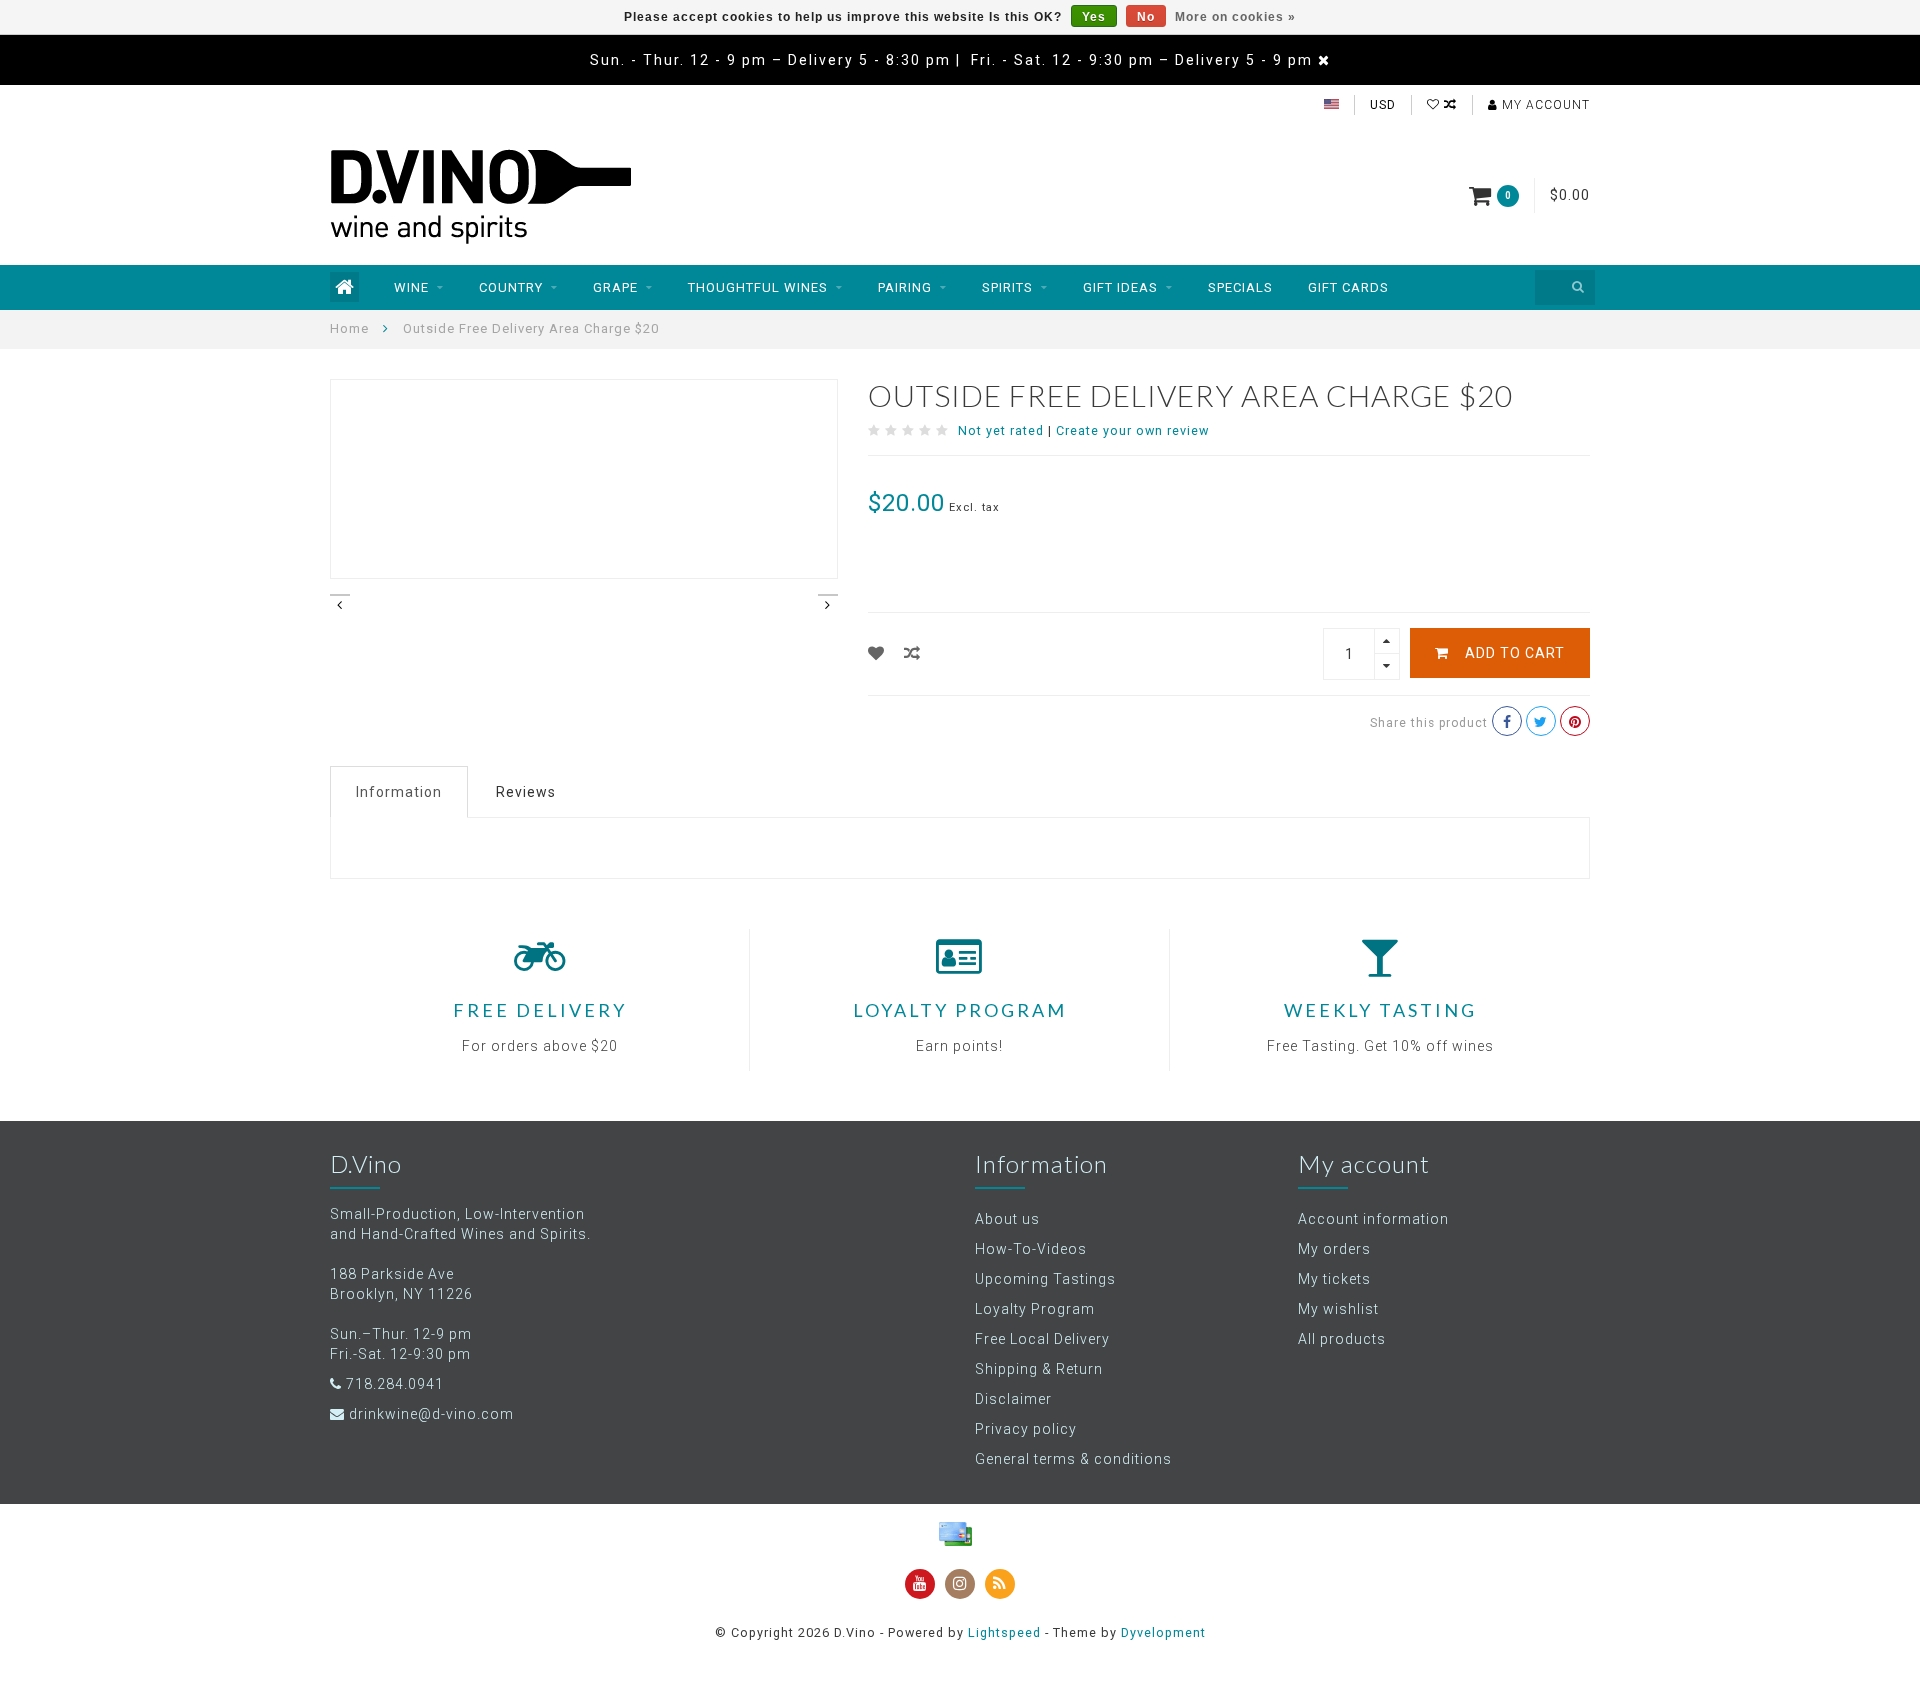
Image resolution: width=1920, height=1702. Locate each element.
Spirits (1007, 287)
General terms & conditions (1073, 1459)
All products (1342, 1339)
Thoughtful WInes (758, 287)
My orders (1334, 1249)
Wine (411, 287)
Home (349, 328)
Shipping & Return (1039, 1369)
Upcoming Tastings (1045, 1279)
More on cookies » (1235, 17)
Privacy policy (1026, 1429)
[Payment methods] (955, 1534)
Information (399, 792)
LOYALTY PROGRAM (960, 1010)
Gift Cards (1348, 287)
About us (1007, 1219)
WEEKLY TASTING (1380, 1010)
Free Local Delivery (1042, 1339)
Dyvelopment (1163, 1632)
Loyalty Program (1035, 1309)
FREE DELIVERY (540, 1010)
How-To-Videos (1031, 1249)
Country (511, 287)
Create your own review (1132, 430)
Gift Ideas (1120, 287)
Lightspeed (1004, 1632)
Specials (1240, 287)
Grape (615, 287)
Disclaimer (1013, 1399)
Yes (1094, 17)
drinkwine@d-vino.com (431, 1414)
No (1146, 17)
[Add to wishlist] (876, 653)
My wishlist (1338, 1309)
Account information (1373, 1219)
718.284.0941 (395, 1384)
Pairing (905, 287)
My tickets (1334, 1279)
